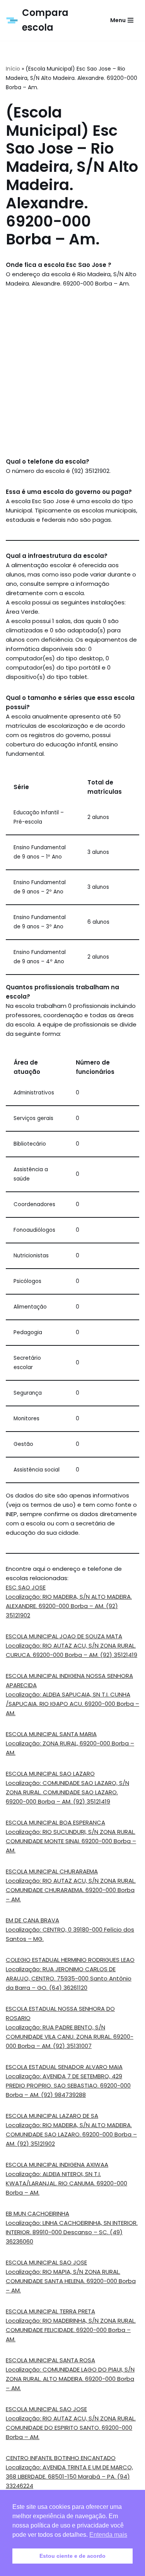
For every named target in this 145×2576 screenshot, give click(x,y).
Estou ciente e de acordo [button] (72, 2556)
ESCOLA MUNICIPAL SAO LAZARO (50, 1774)
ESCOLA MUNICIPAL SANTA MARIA (51, 1734)
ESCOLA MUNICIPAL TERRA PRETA (50, 2311)
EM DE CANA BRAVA (32, 1920)
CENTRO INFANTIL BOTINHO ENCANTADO (61, 2458)
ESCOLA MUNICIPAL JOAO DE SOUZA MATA (64, 1636)
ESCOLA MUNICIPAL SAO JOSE (46, 2262)
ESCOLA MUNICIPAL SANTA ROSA (50, 2360)
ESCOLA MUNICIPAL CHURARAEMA (52, 1871)
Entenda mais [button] (108, 2535)
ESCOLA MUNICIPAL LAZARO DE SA (52, 2116)
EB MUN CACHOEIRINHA (38, 2213)
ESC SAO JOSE (26, 1587)
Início (13, 69)
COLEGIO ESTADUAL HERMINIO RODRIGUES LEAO (70, 1960)
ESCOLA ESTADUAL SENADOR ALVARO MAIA (64, 2067)
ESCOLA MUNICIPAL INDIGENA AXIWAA (57, 2165)
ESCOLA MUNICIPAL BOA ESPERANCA (55, 1822)
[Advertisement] (72, 373)
